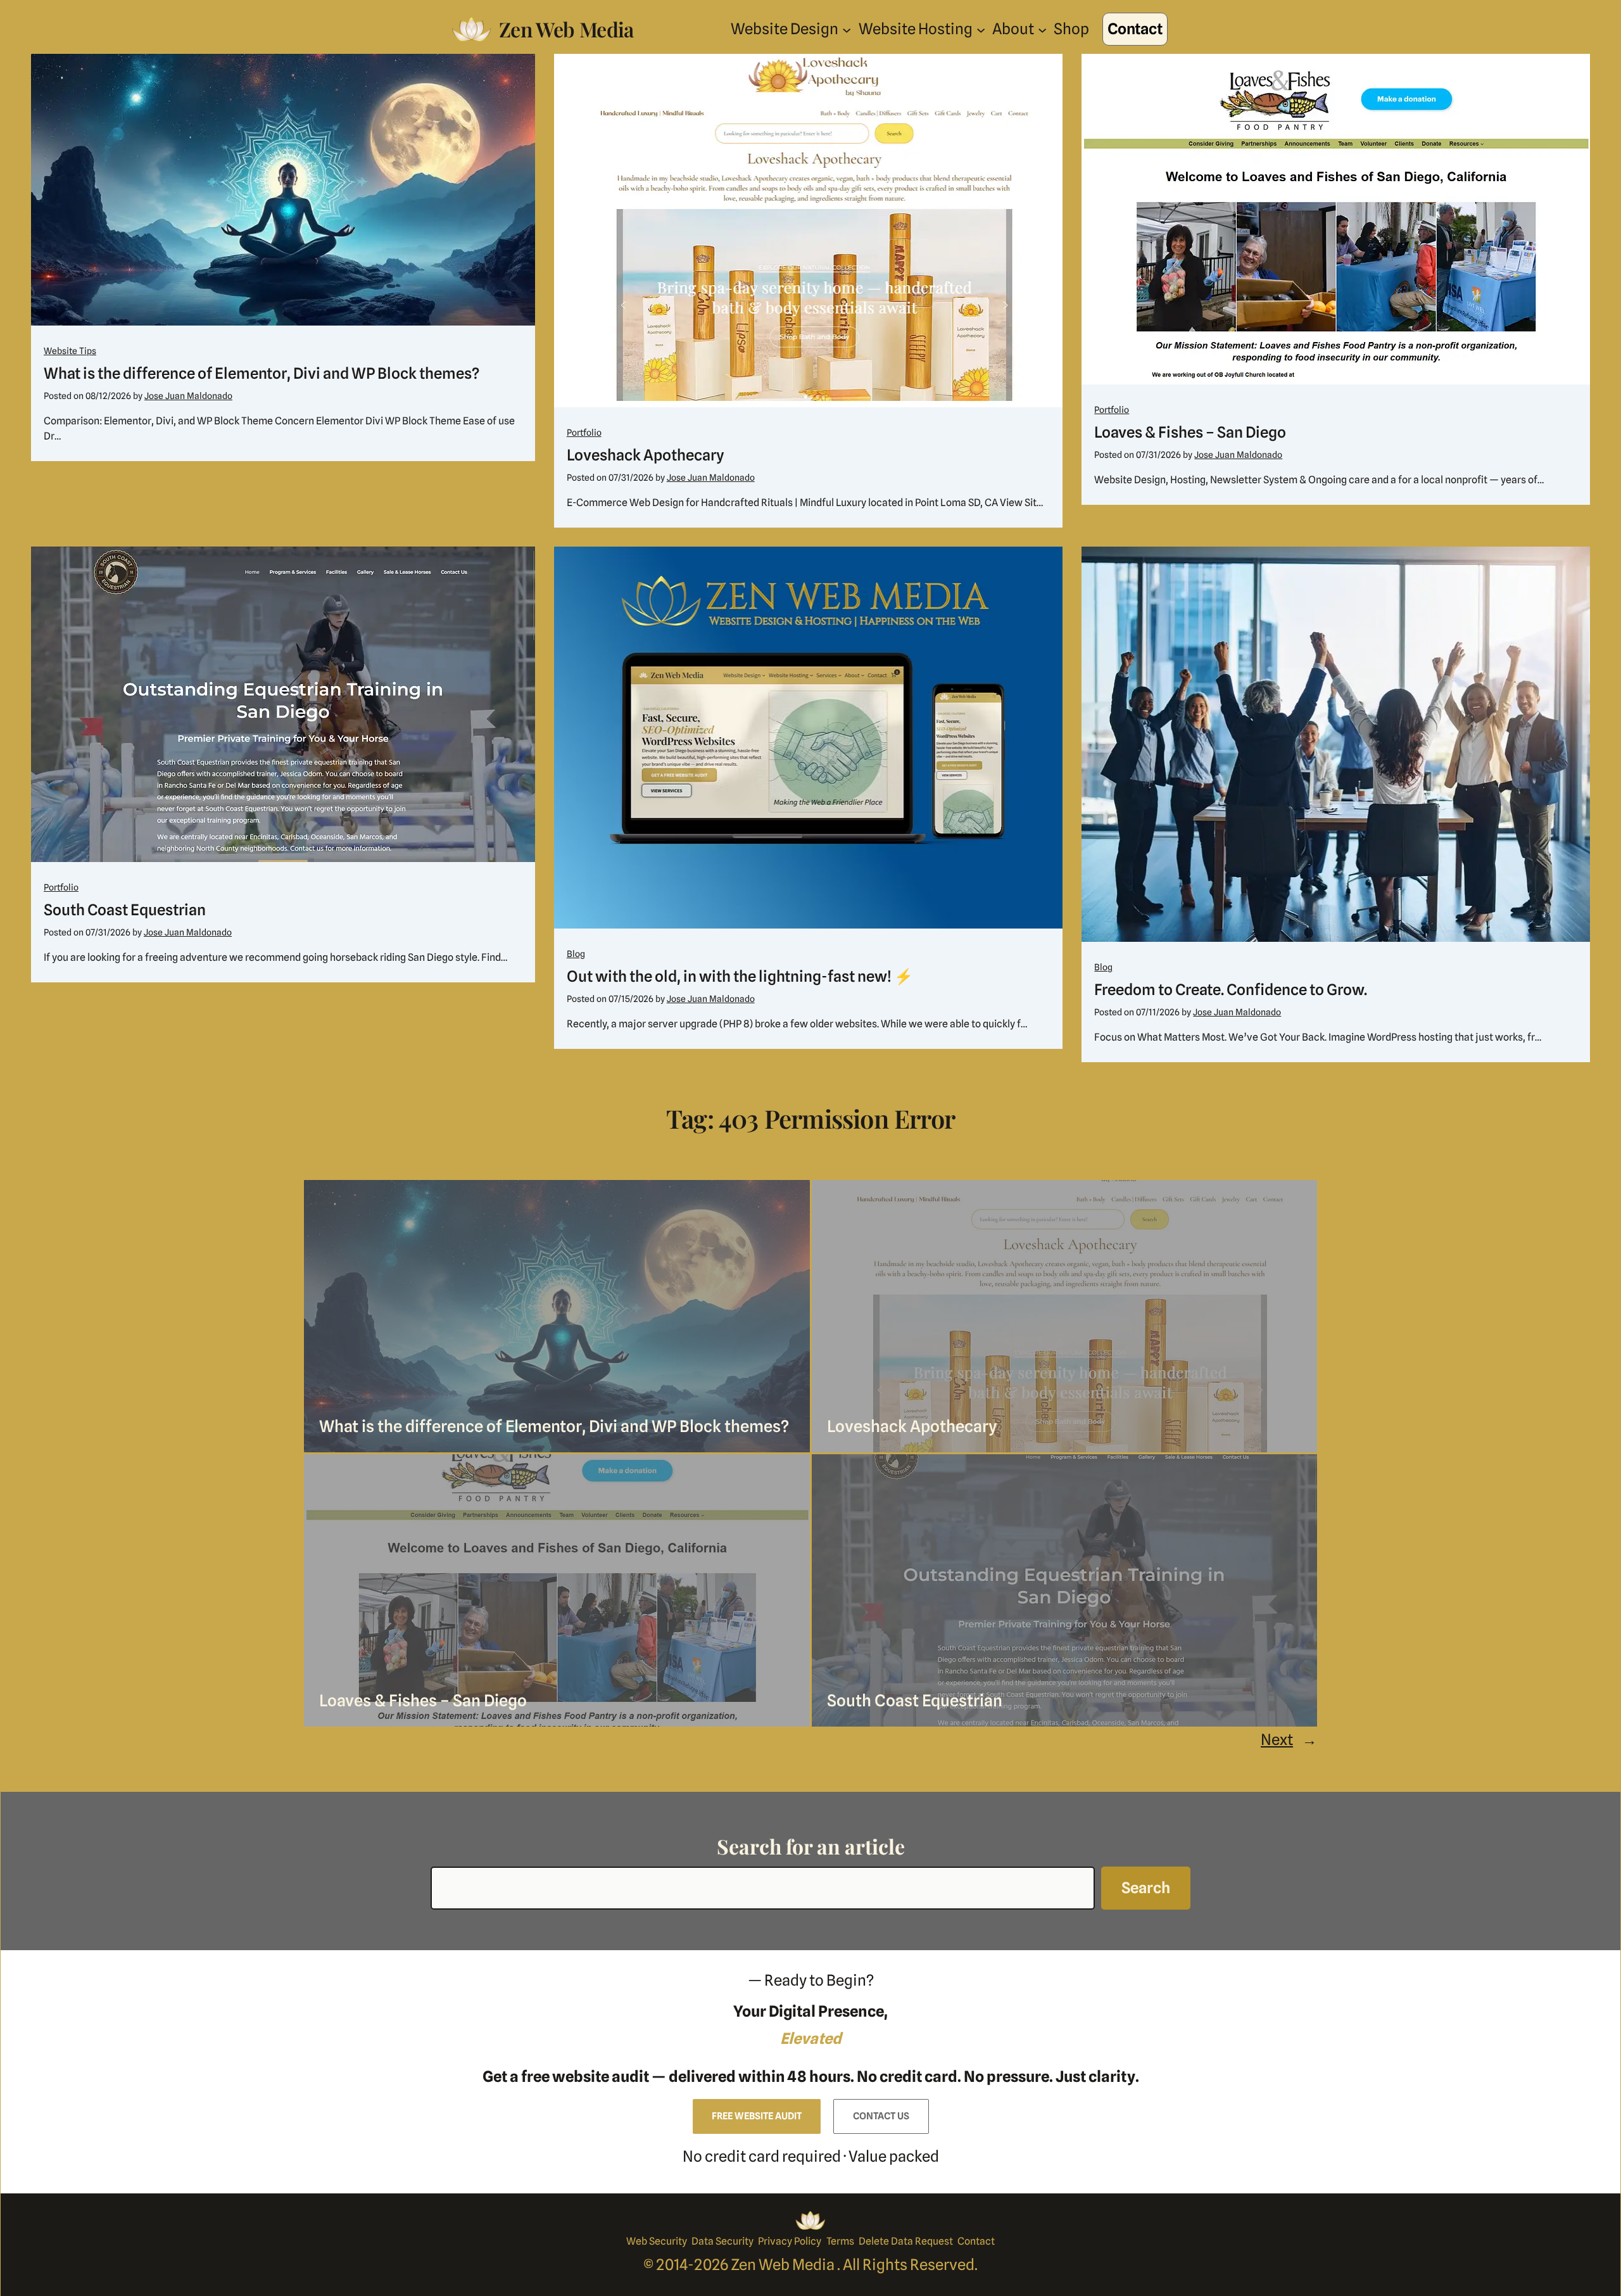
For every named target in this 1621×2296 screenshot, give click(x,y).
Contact (1135, 29)
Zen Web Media (566, 29)
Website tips (70, 351)
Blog (576, 954)
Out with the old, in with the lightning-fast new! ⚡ (740, 976)
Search (1146, 1888)
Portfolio (584, 433)
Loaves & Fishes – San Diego (1190, 432)
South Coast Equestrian (125, 910)
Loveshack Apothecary (646, 455)
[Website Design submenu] (847, 29)
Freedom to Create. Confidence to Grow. (1231, 990)
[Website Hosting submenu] (981, 29)
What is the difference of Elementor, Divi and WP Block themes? (262, 373)
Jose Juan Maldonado (188, 396)
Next (1289, 1740)
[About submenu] (1042, 29)
